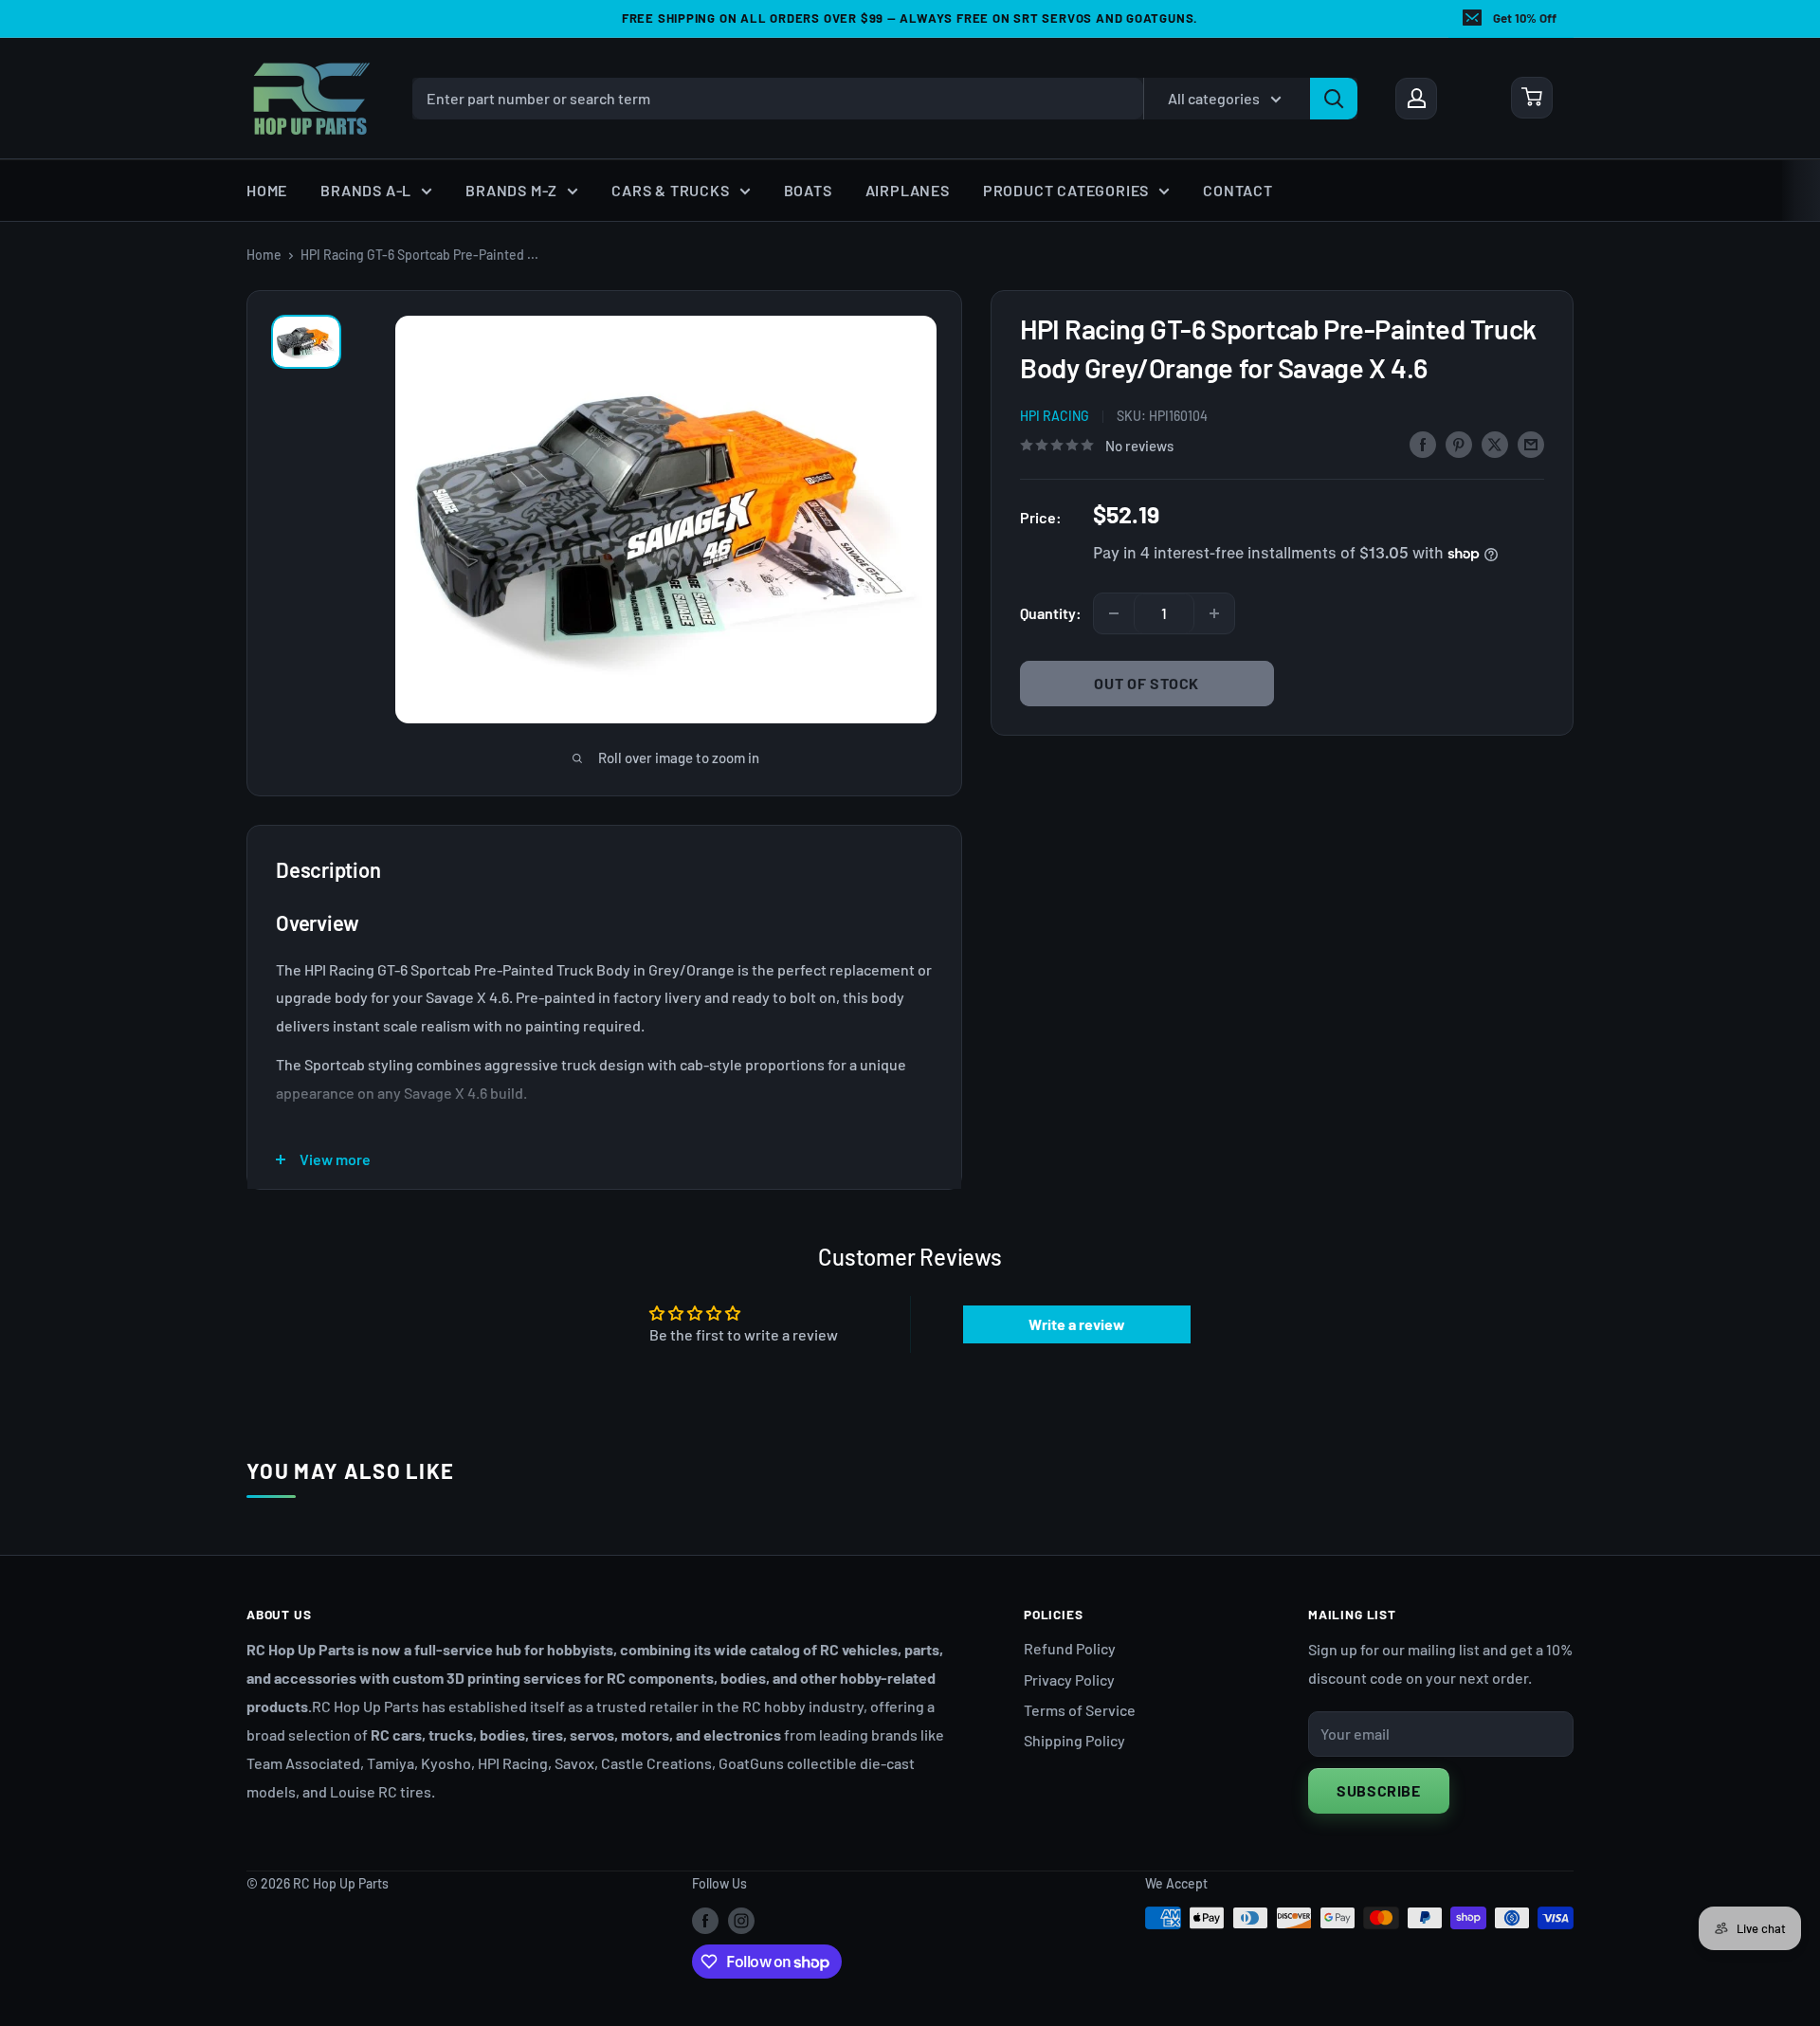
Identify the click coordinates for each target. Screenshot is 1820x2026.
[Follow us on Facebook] (705, 1920)
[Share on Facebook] (1423, 443)
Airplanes (908, 190)
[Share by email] (1531, 443)
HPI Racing (1055, 416)
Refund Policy (1070, 1648)
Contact (1238, 190)
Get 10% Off (1525, 18)
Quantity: (1051, 613)
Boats (808, 190)
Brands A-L (366, 190)
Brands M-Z (511, 190)
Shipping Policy (1074, 1740)
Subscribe (1379, 1790)
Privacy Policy (1069, 1679)
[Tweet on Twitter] (1495, 443)
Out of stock (1147, 683)
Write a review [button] (1077, 1324)
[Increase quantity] (1214, 613)
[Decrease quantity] (1114, 613)
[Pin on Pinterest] (1459, 443)
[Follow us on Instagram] (741, 1920)
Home (267, 190)
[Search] (1334, 98)
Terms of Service (1080, 1710)
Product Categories (1066, 190)
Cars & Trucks (670, 190)
